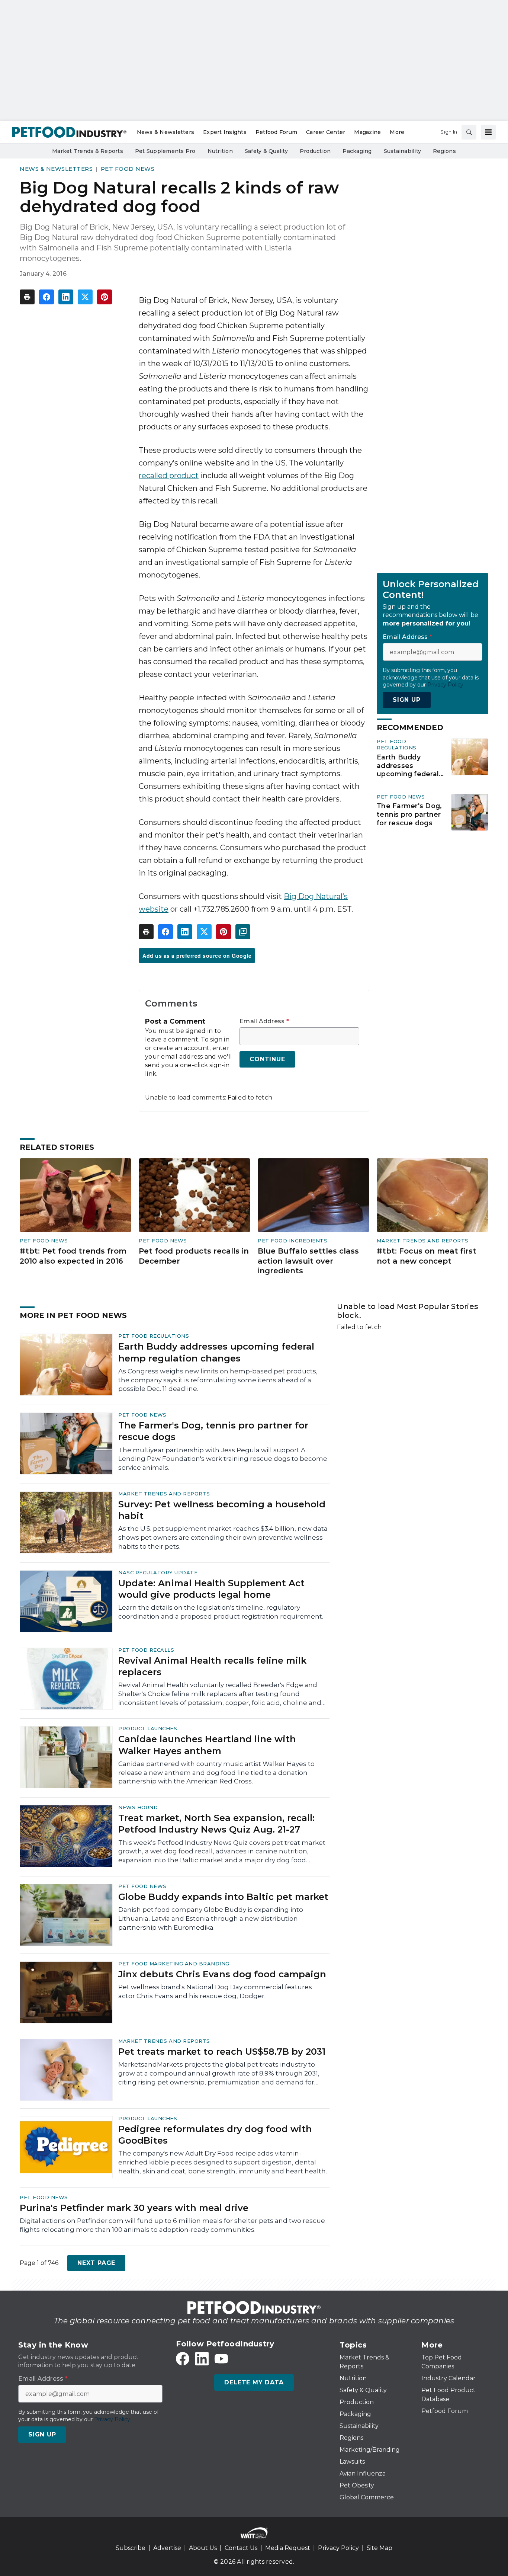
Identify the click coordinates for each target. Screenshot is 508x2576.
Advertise (167, 2548)
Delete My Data (254, 2382)
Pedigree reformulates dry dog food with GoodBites (215, 2135)
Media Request (288, 2548)
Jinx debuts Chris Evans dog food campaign (222, 1974)
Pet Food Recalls (146, 1650)
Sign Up (407, 700)
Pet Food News (128, 169)
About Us (203, 2548)
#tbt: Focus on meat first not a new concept (427, 1256)
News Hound (138, 1807)
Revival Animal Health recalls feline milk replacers (212, 1666)
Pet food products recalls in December (194, 1256)
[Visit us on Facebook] (183, 2359)
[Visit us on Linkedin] (202, 2359)
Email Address (264, 1021)
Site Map (380, 2548)
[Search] (469, 132)
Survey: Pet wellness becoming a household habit (222, 1510)
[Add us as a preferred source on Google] (243, 932)
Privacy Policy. (446, 685)
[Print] (27, 297)
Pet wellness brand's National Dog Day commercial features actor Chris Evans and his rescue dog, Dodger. (215, 1991)
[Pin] (105, 297)
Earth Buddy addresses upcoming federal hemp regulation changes (408, 766)
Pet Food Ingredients (292, 1241)
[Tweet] (85, 297)
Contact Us (241, 2548)
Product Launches (148, 1728)
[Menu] (488, 132)
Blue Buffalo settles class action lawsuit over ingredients (308, 1261)
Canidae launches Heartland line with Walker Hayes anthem (207, 1745)
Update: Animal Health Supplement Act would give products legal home (211, 1589)
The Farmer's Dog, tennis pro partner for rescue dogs (409, 815)
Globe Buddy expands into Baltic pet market (223, 1897)
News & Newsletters (56, 169)
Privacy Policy (338, 2548)
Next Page (96, 2263)
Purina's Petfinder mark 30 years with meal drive (134, 2208)
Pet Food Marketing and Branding (174, 1964)
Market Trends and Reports (423, 1241)
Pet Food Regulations (397, 744)
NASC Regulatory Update (158, 1572)
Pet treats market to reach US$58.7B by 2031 (222, 2052)
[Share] (46, 297)
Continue (267, 1059)
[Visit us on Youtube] (221, 2359)
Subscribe (131, 2548)
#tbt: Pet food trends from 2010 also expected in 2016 (73, 1256)
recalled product (169, 476)
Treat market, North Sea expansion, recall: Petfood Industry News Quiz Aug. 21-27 (216, 1824)
